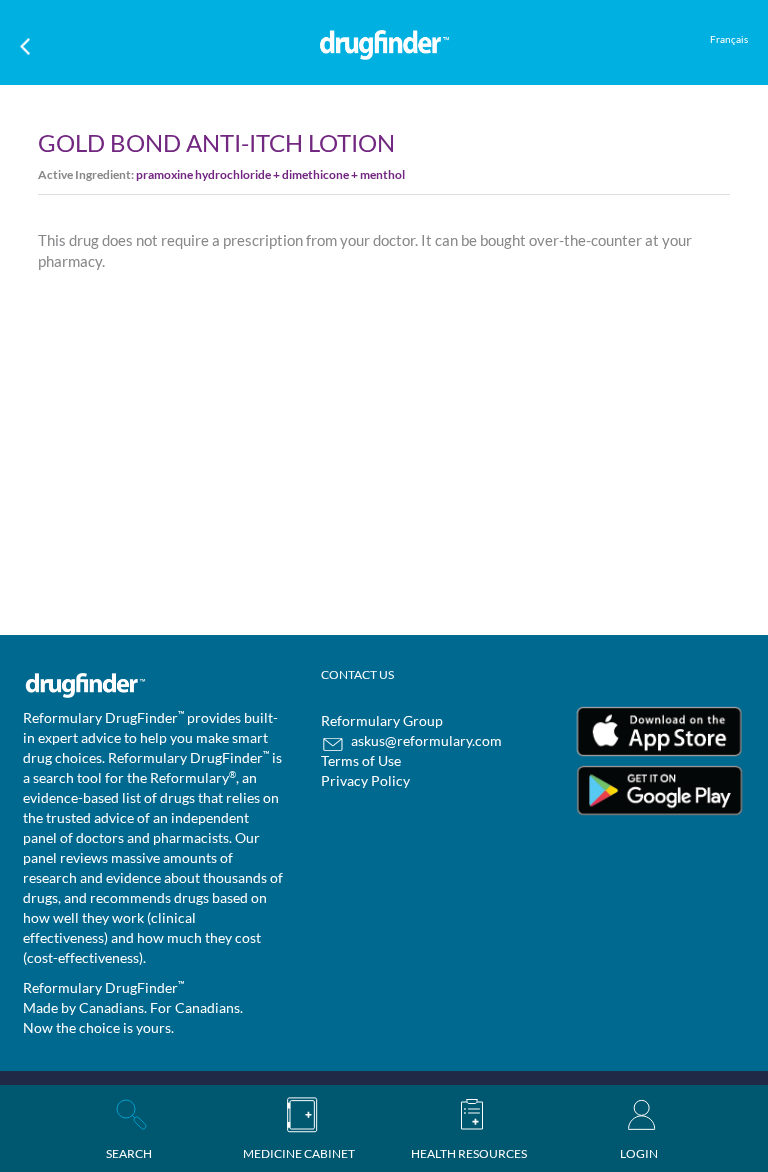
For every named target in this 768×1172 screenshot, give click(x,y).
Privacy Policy (365, 780)
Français (729, 39)
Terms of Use (361, 760)
